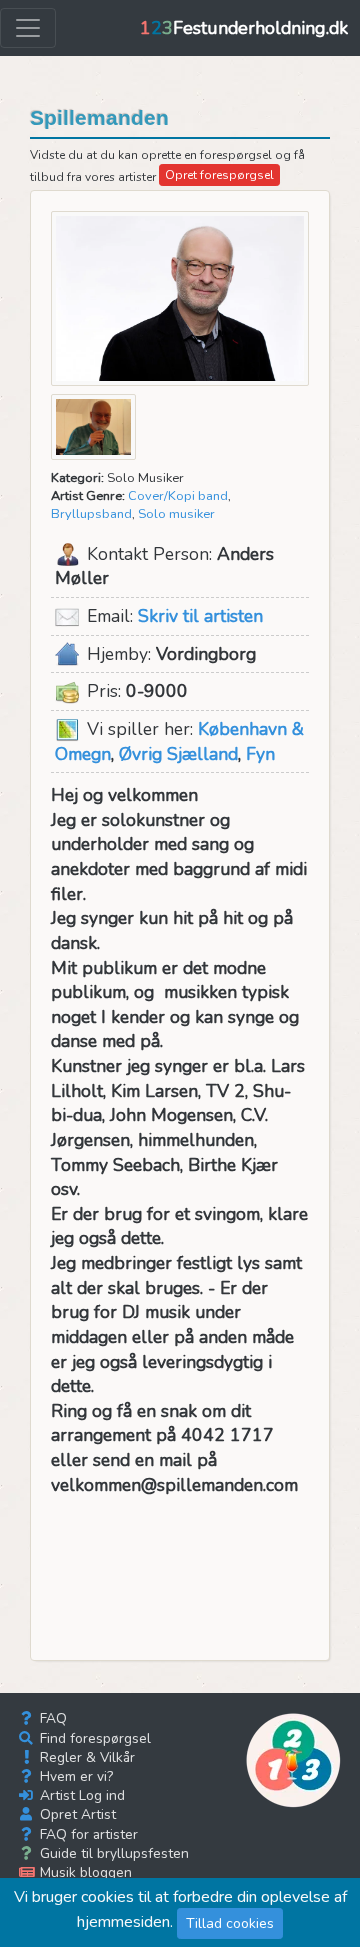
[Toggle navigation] (28, 28)
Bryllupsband (91, 514)
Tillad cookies (230, 1923)
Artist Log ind (80, 1795)
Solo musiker (176, 514)
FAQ (51, 1718)
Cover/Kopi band (178, 496)
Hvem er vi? (74, 1776)
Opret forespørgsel (219, 175)
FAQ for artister (87, 1834)
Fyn (260, 754)
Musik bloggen (84, 1872)
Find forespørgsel (93, 1738)
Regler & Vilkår (85, 1757)
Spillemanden (99, 118)
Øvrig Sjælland (178, 754)
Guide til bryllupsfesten (112, 1853)
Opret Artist (76, 1814)
